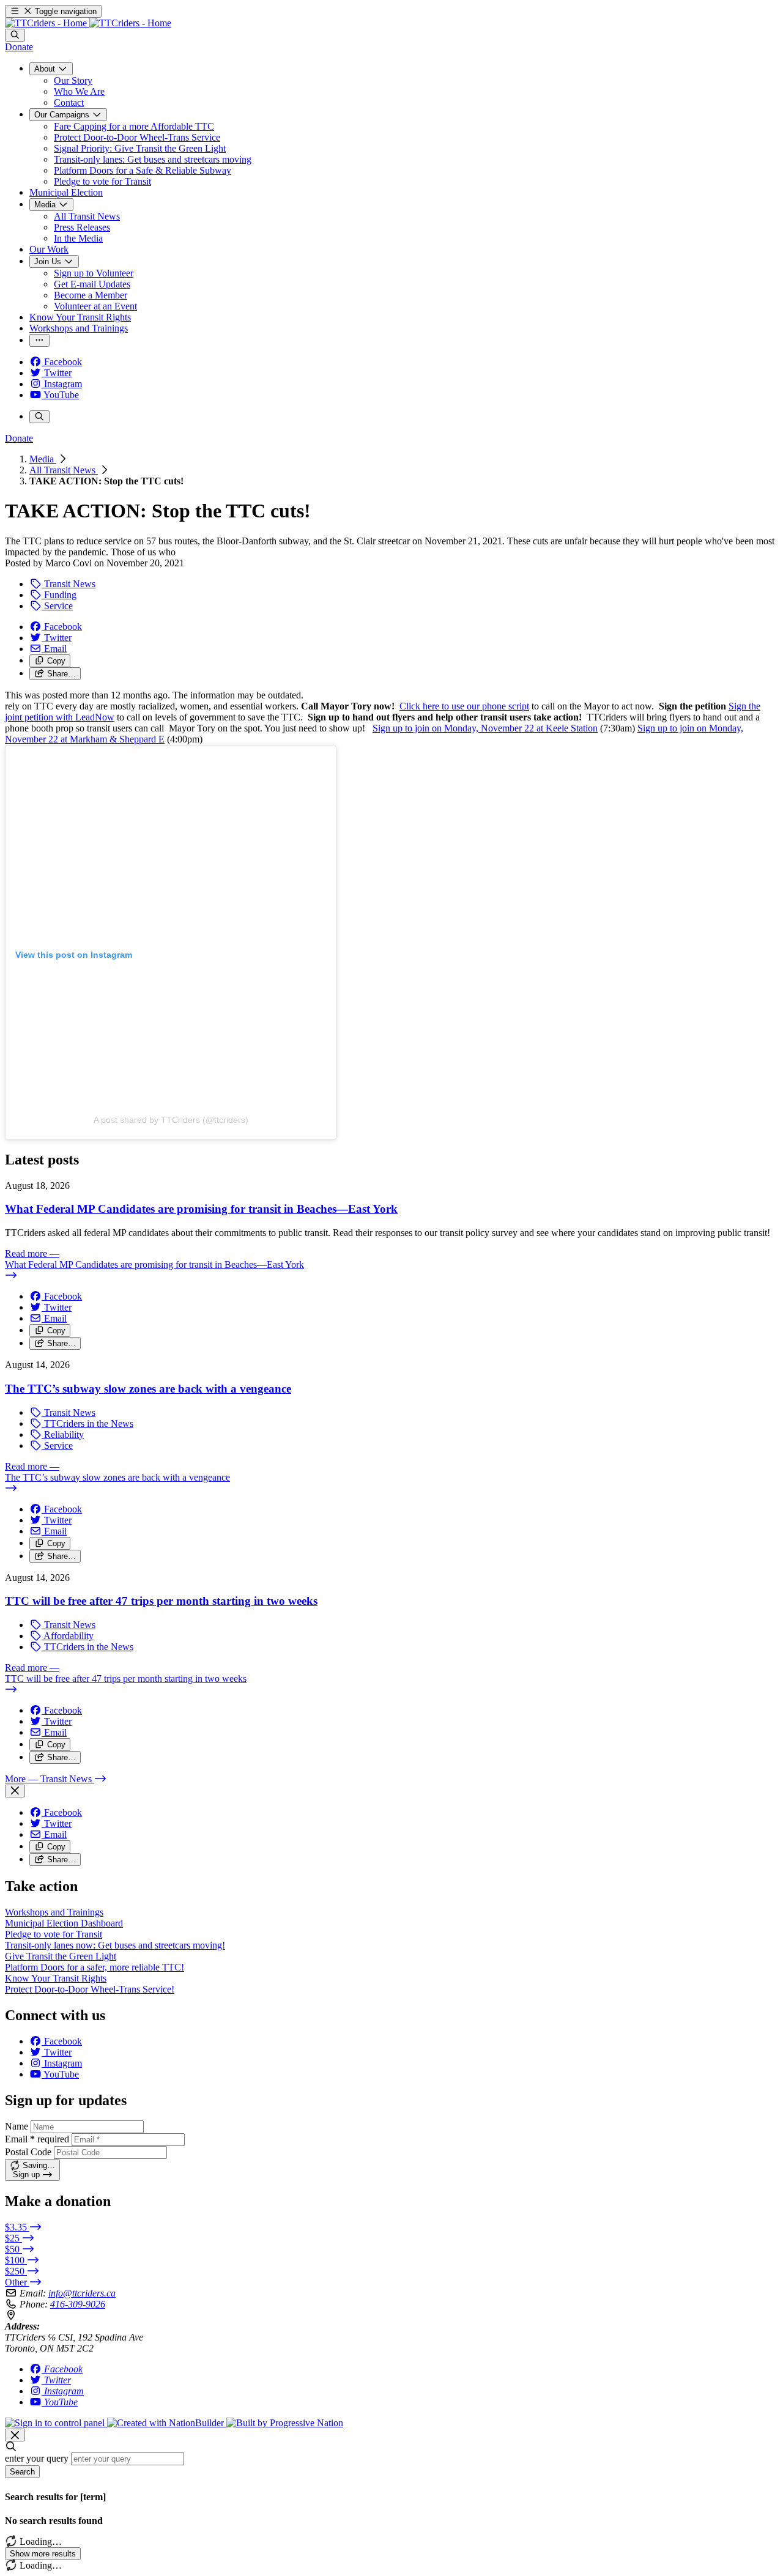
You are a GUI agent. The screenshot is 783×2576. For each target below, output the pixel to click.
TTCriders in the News (87, 1423)
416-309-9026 (78, 2304)
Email (37, 2139)
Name (17, 2126)
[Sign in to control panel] (56, 2423)
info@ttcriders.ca (82, 2293)
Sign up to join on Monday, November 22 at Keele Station (485, 728)
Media (43, 459)
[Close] (15, 1791)
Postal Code (28, 2152)
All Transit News (64, 470)
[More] (39, 340)
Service (57, 606)
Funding (59, 595)
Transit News (69, 584)
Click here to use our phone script (464, 706)
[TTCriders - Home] (88, 23)
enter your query (37, 2458)
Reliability (63, 1434)
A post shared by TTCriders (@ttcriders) (171, 1120)
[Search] (15, 35)
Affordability (68, 1636)
